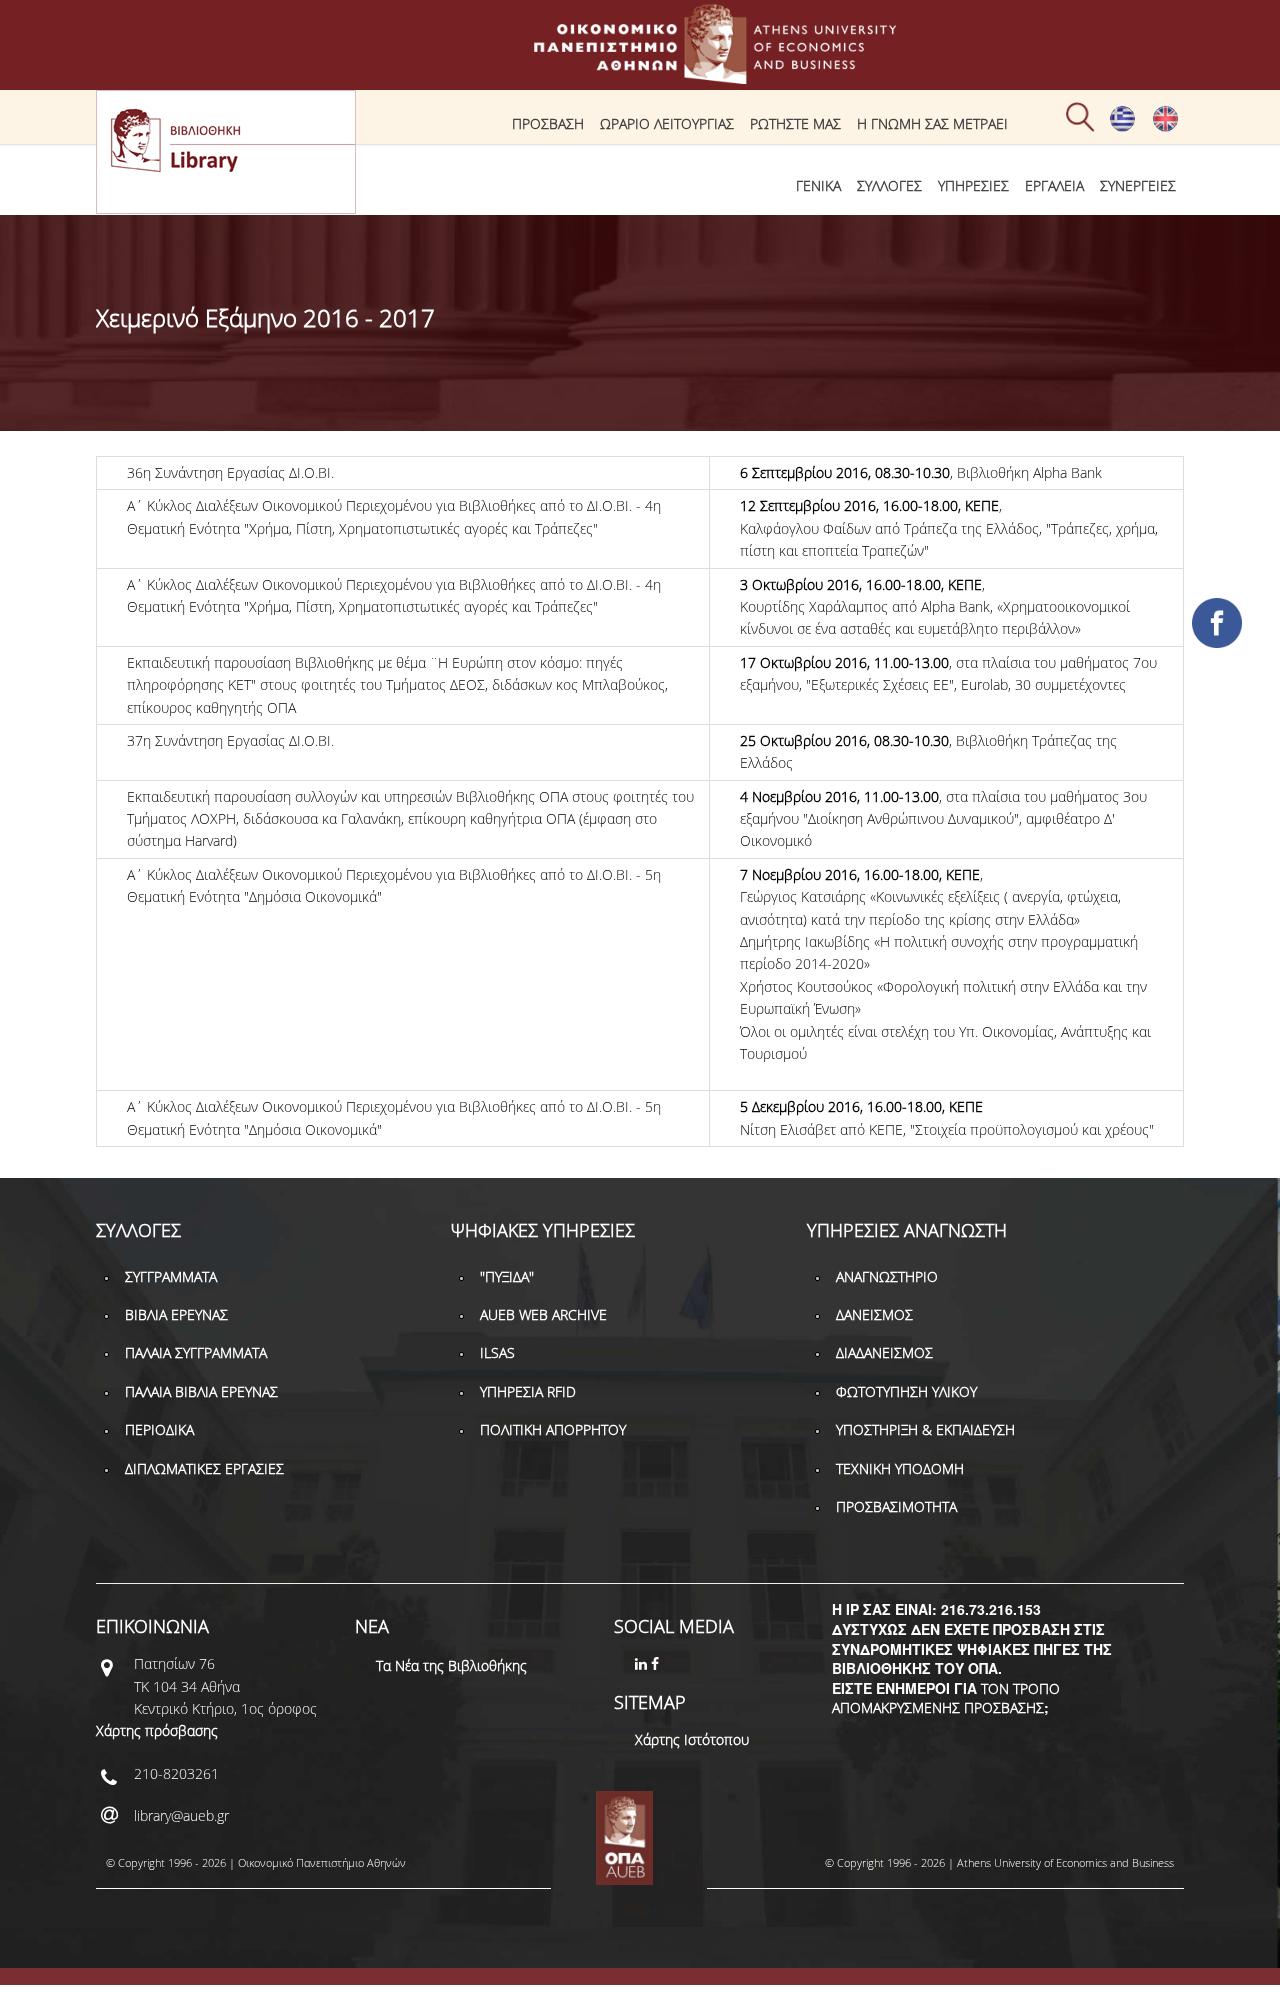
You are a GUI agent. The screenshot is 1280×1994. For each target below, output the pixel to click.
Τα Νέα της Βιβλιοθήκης (451, 1665)
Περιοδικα (159, 1429)
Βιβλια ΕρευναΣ (176, 1314)
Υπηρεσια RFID (528, 1391)
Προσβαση (548, 123)
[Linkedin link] (643, 1663)
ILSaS (497, 1352)
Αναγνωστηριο (887, 1276)
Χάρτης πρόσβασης (157, 1730)
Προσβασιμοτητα (896, 1506)
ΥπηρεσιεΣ (973, 185)
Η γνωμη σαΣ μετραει (932, 123)
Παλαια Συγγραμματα (196, 1352)
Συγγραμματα (171, 1276)
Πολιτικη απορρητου (553, 1429)
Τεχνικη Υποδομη (900, 1468)
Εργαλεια (1054, 185)
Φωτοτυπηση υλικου (906, 1391)
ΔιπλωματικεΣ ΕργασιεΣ (204, 1468)
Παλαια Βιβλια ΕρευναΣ (201, 1391)
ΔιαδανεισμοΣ (884, 1352)
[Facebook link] (657, 1663)
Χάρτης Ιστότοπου (692, 1739)
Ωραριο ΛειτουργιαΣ (667, 123)
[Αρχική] (640, 74)
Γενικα (818, 185)
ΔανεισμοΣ (874, 1314)
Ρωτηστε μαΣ (795, 123)
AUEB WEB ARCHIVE (543, 1314)
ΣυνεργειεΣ (1138, 185)
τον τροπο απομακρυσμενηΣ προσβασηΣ (946, 1698)
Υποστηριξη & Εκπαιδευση (925, 1429)
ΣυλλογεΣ (889, 185)
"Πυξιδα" (507, 1276)
